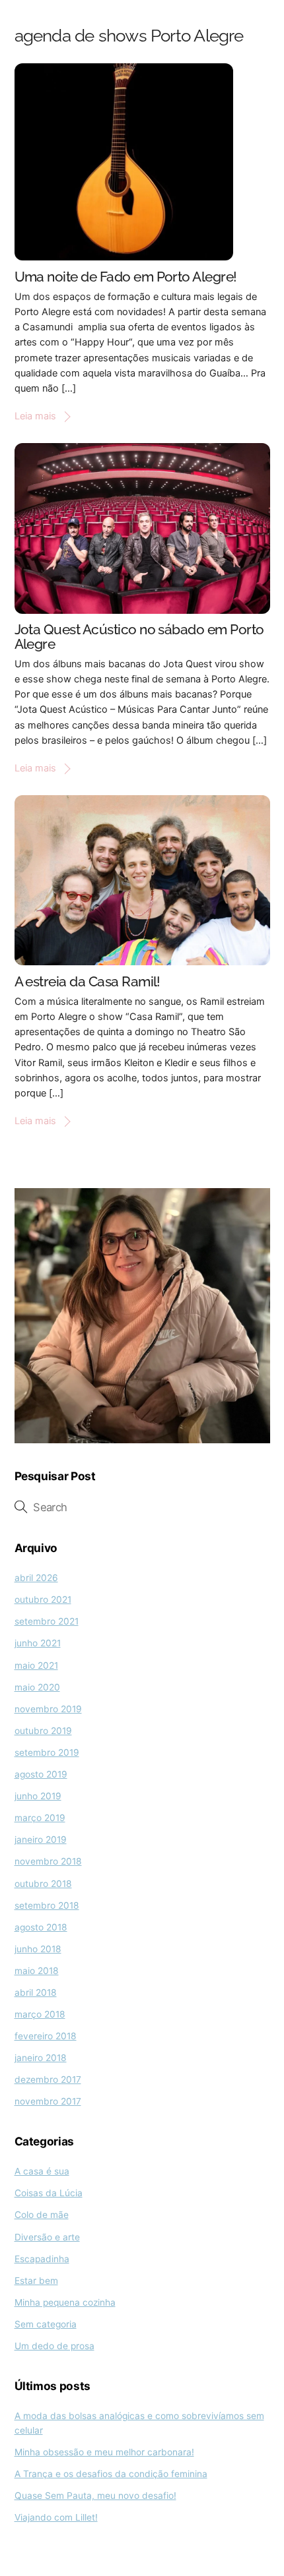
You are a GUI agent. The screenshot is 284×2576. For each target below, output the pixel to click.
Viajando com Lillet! (56, 2517)
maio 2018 (37, 1971)
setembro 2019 (47, 1752)
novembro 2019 (48, 1709)
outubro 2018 (43, 1884)
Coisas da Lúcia (49, 2193)
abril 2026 (36, 1578)
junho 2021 (38, 1643)
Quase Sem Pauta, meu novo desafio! (95, 2496)
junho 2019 (38, 1796)
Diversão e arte (47, 2237)
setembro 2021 (47, 1621)
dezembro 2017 (48, 2080)
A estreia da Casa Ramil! (88, 981)
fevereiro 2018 (46, 2036)
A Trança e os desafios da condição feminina (111, 2474)
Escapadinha (42, 2259)
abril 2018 (36, 1992)
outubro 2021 (43, 1600)
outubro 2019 (43, 1731)
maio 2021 (36, 1665)
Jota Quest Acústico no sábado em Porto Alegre (139, 637)
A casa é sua (42, 2171)
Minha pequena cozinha (65, 2302)
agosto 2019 (41, 1774)
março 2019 (40, 1818)
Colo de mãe (42, 2215)
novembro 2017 (48, 2101)
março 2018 (40, 2014)
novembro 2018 (48, 1861)
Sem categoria (46, 2324)
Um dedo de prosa (54, 2346)
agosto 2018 (41, 1927)
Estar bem (36, 2281)
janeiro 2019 (41, 1840)
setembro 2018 (47, 1905)
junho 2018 (38, 1949)
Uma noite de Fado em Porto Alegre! (126, 277)
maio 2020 (37, 1687)
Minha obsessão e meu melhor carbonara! (104, 2452)
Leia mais (35, 416)
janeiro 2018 (41, 2058)
